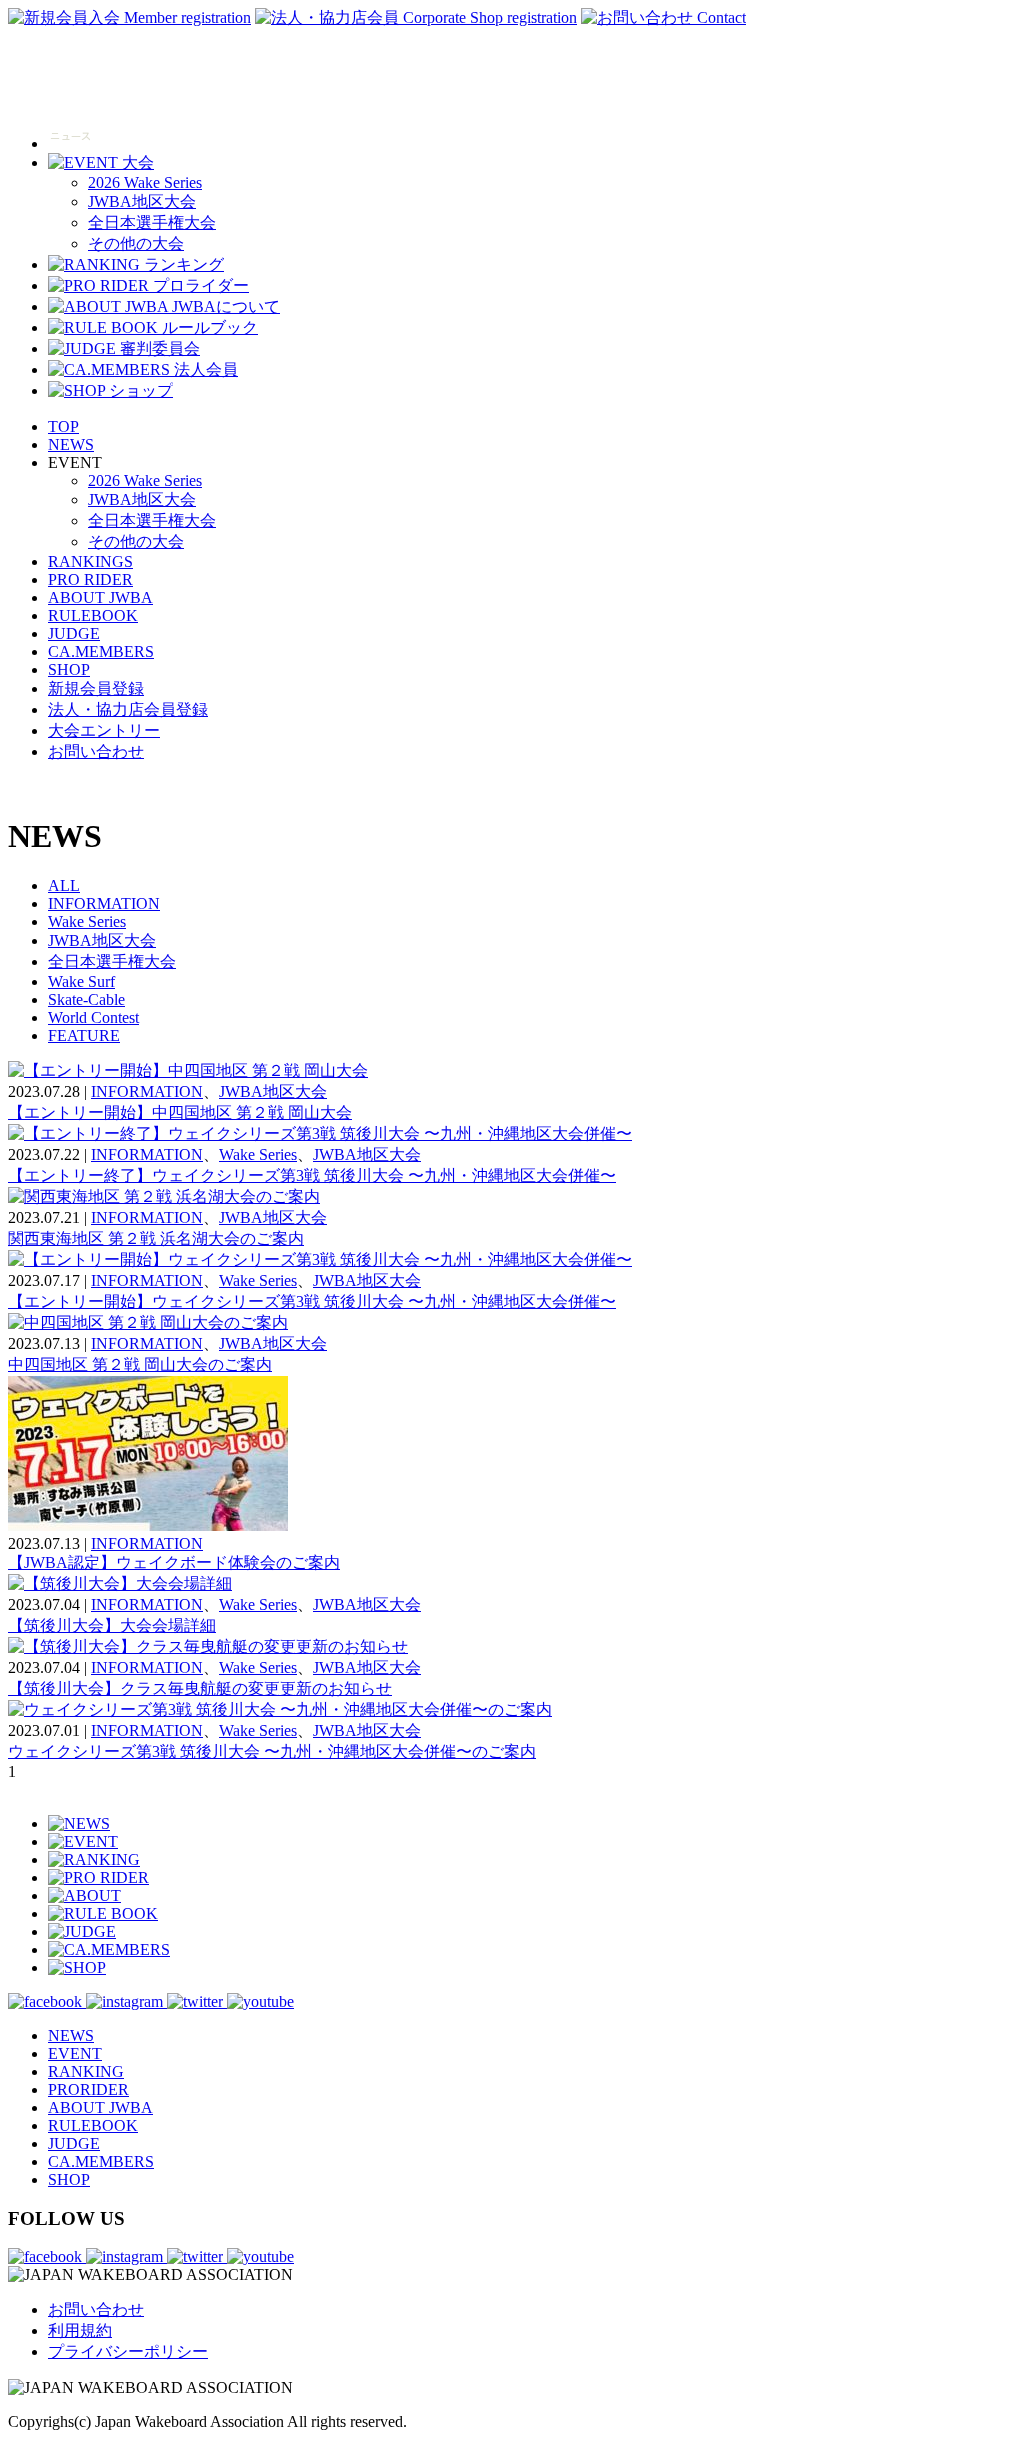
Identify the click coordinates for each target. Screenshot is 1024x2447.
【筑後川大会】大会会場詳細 (112, 1625)
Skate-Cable (86, 999)
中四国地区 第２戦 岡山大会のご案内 (140, 1364)
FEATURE (84, 1035)
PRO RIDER (90, 579)
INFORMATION (104, 903)
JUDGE (74, 633)
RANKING (86, 2071)
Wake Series (87, 921)
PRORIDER (88, 2089)
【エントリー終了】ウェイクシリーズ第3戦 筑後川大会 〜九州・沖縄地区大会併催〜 (312, 1175)
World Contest (93, 1017)
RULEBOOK (93, 615)
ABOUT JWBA (100, 597)
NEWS (71, 444)
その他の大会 (136, 243)
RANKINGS (90, 561)
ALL (64, 885)
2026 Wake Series (145, 182)
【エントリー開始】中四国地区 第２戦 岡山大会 (180, 1112)
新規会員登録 (96, 688)
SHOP (69, 669)
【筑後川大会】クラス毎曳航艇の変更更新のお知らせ (200, 1688)
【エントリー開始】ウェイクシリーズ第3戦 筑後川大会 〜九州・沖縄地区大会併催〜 (312, 1301)
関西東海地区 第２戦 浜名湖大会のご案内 (156, 1238)
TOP (63, 426)
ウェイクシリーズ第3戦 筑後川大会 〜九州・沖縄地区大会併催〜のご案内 (272, 1751)
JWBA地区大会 (142, 201)
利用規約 (80, 2330)
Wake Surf (81, 981)
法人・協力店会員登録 (128, 709)
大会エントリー (104, 730)
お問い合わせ (96, 751)
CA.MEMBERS (101, 651)
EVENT (75, 2053)
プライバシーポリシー (128, 2351)
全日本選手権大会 (152, 222)
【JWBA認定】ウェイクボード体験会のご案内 (174, 1562)
